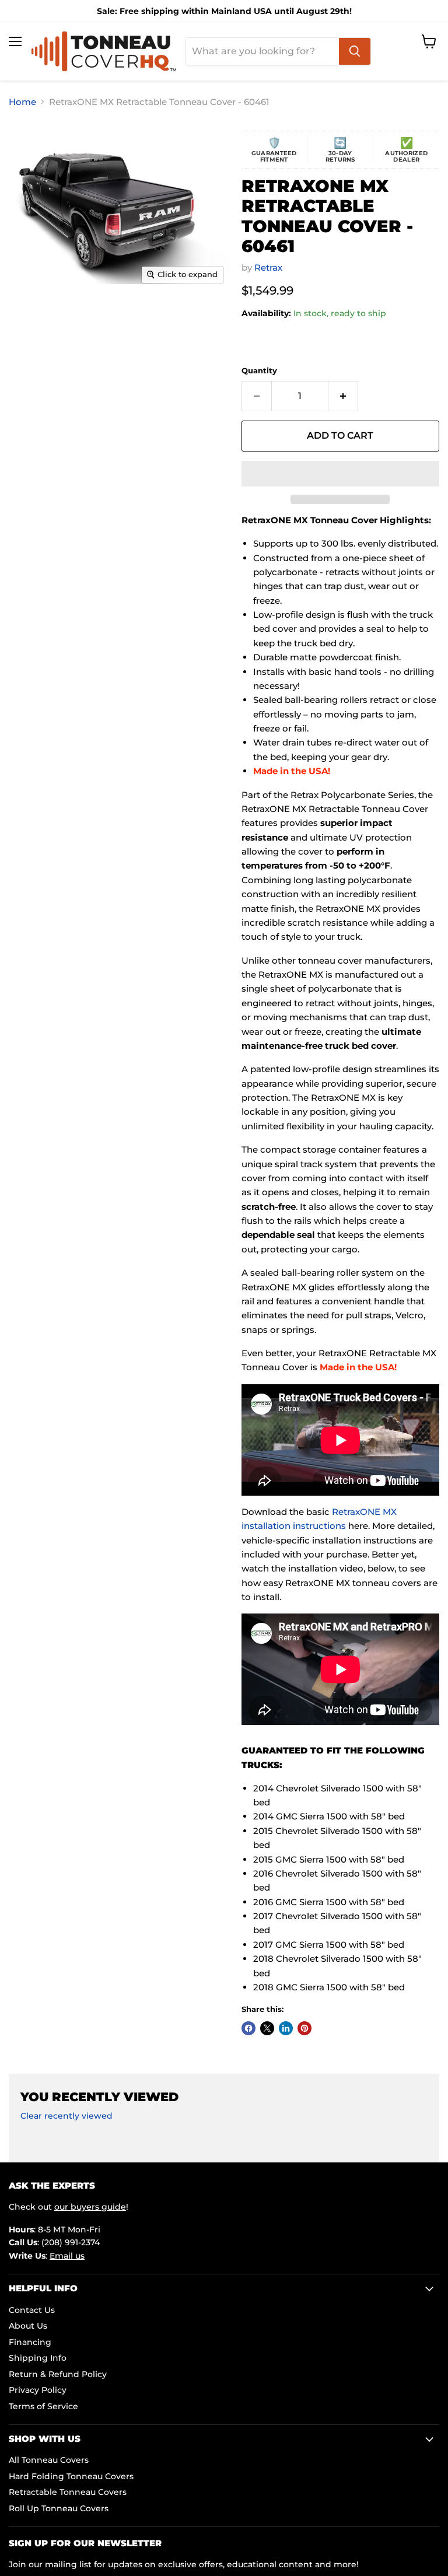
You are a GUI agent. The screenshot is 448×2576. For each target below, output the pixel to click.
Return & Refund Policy (58, 2374)
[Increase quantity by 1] (343, 396)
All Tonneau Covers (49, 2460)
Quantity (259, 371)
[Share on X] (267, 2028)
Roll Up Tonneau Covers (59, 2508)
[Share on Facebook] (249, 2028)
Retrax (268, 267)
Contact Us (32, 2310)
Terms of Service (43, 2406)
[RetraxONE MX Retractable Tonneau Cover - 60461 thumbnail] (34, 319)
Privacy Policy (38, 2390)
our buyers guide (90, 2207)
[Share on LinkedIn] (286, 2028)
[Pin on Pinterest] (304, 2028)
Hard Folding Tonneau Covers (71, 2476)
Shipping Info (38, 2358)
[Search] (355, 51)
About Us (28, 2326)
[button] (340, 474)
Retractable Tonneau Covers (68, 2492)
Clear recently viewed (66, 2116)
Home (22, 102)
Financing (30, 2342)
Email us (67, 2256)
